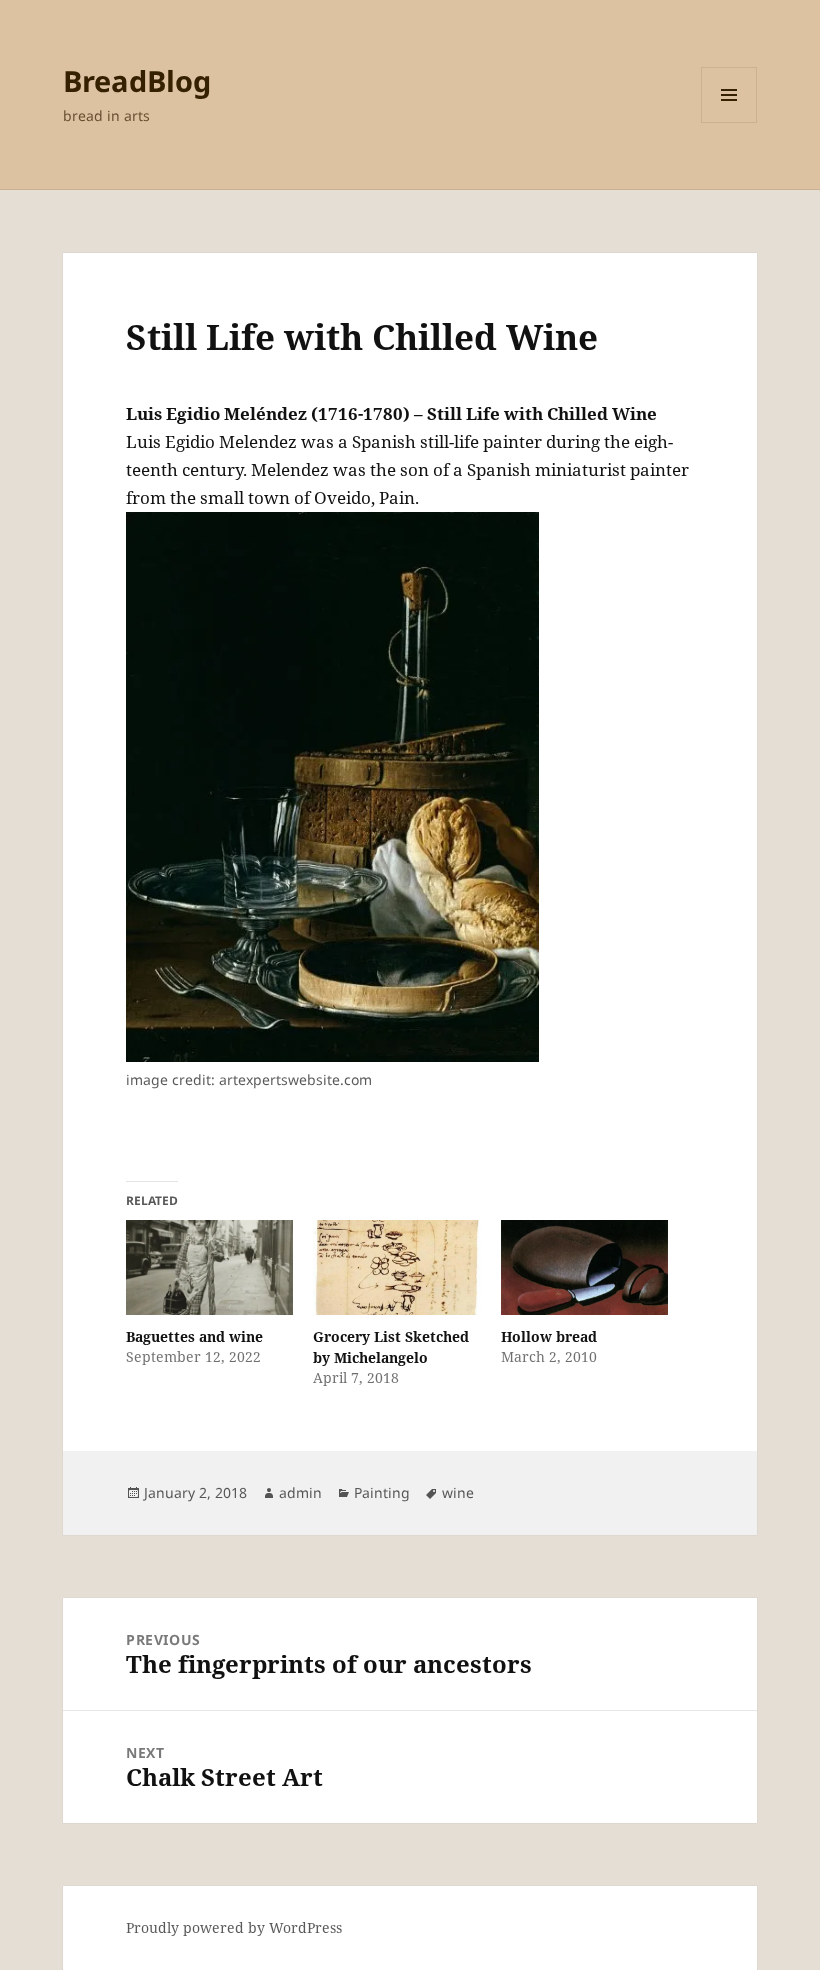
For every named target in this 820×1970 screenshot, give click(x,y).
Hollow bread (549, 1336)
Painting (382, 1492)
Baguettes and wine (194, 1336)
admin (300, 1492)
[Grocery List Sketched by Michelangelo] (396, 1268)
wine (458, 1492)
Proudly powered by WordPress (234, 1927)
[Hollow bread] (584, 1268)
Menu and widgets (729, 122)
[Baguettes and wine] (209, 1268)
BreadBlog (137, 80)
